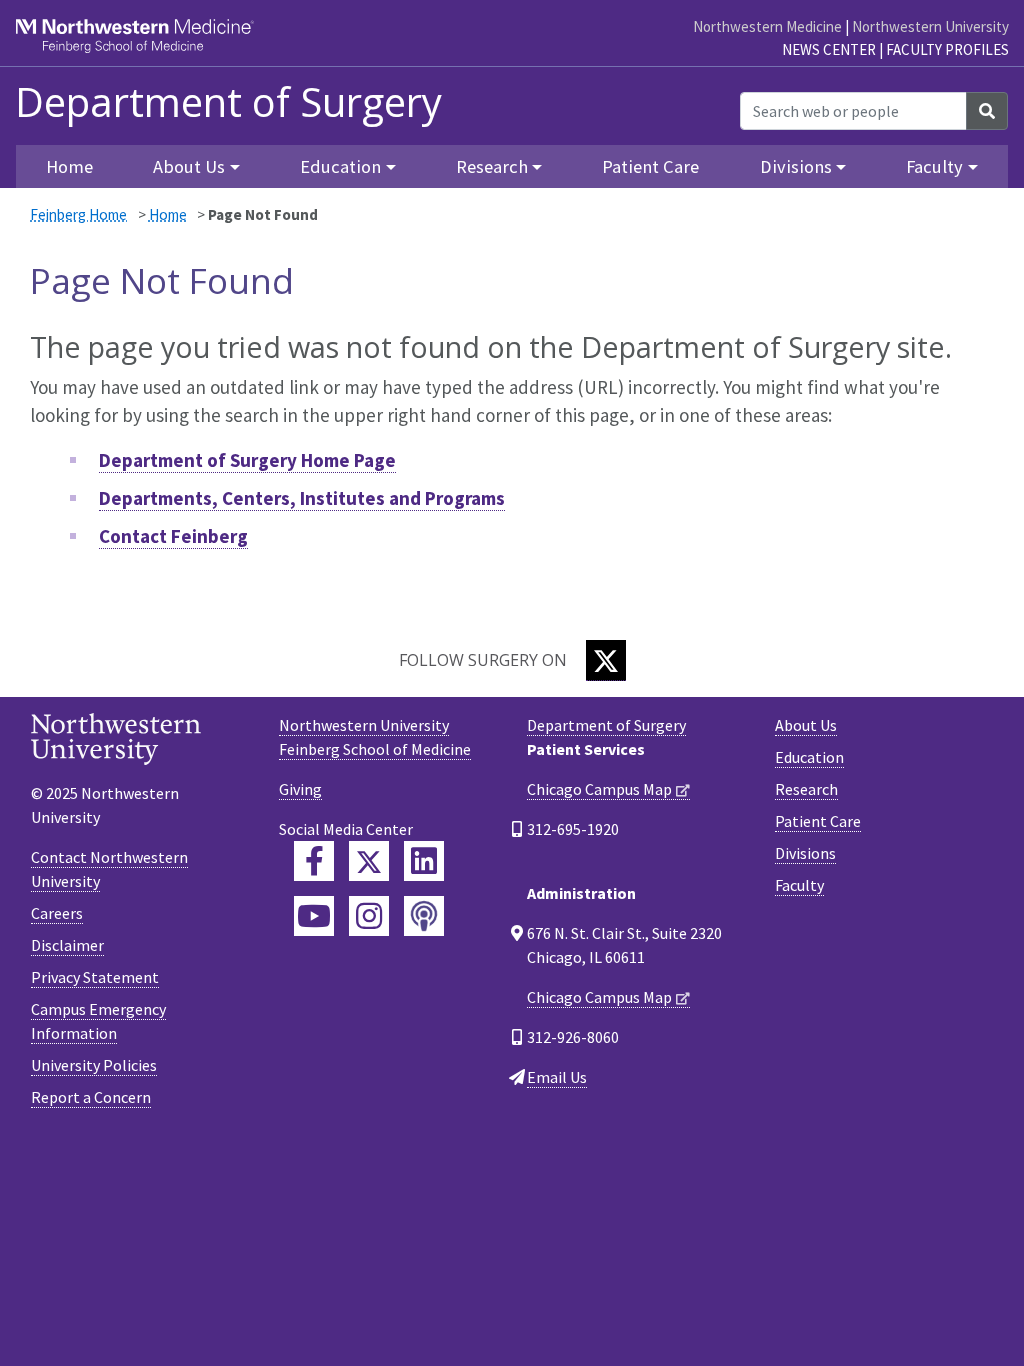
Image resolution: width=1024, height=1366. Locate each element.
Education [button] (340, 166)
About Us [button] (189, 166)
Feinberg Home (78, 214)
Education (809, 757)
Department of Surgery (228, 102)
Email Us (557, 1077)
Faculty (799, 885)
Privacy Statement (95, 977)
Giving (300, 789)
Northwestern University (930, 26)
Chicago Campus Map (599, 789)
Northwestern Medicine (767, 26)
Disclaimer (67, 945)
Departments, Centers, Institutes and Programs (302, 498)
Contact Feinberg (173, 536)
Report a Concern (91, 1097)
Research (806, 789)
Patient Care (650, 166)
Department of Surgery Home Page (247, 460)
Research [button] (492, 166)
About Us (806, 725)
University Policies (94, 1065)
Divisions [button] (796, 166)
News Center (829, 49)
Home (168, 214)
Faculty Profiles (947, 49)
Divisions (805, 853)
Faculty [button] (934, 166)
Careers (57, 913)
